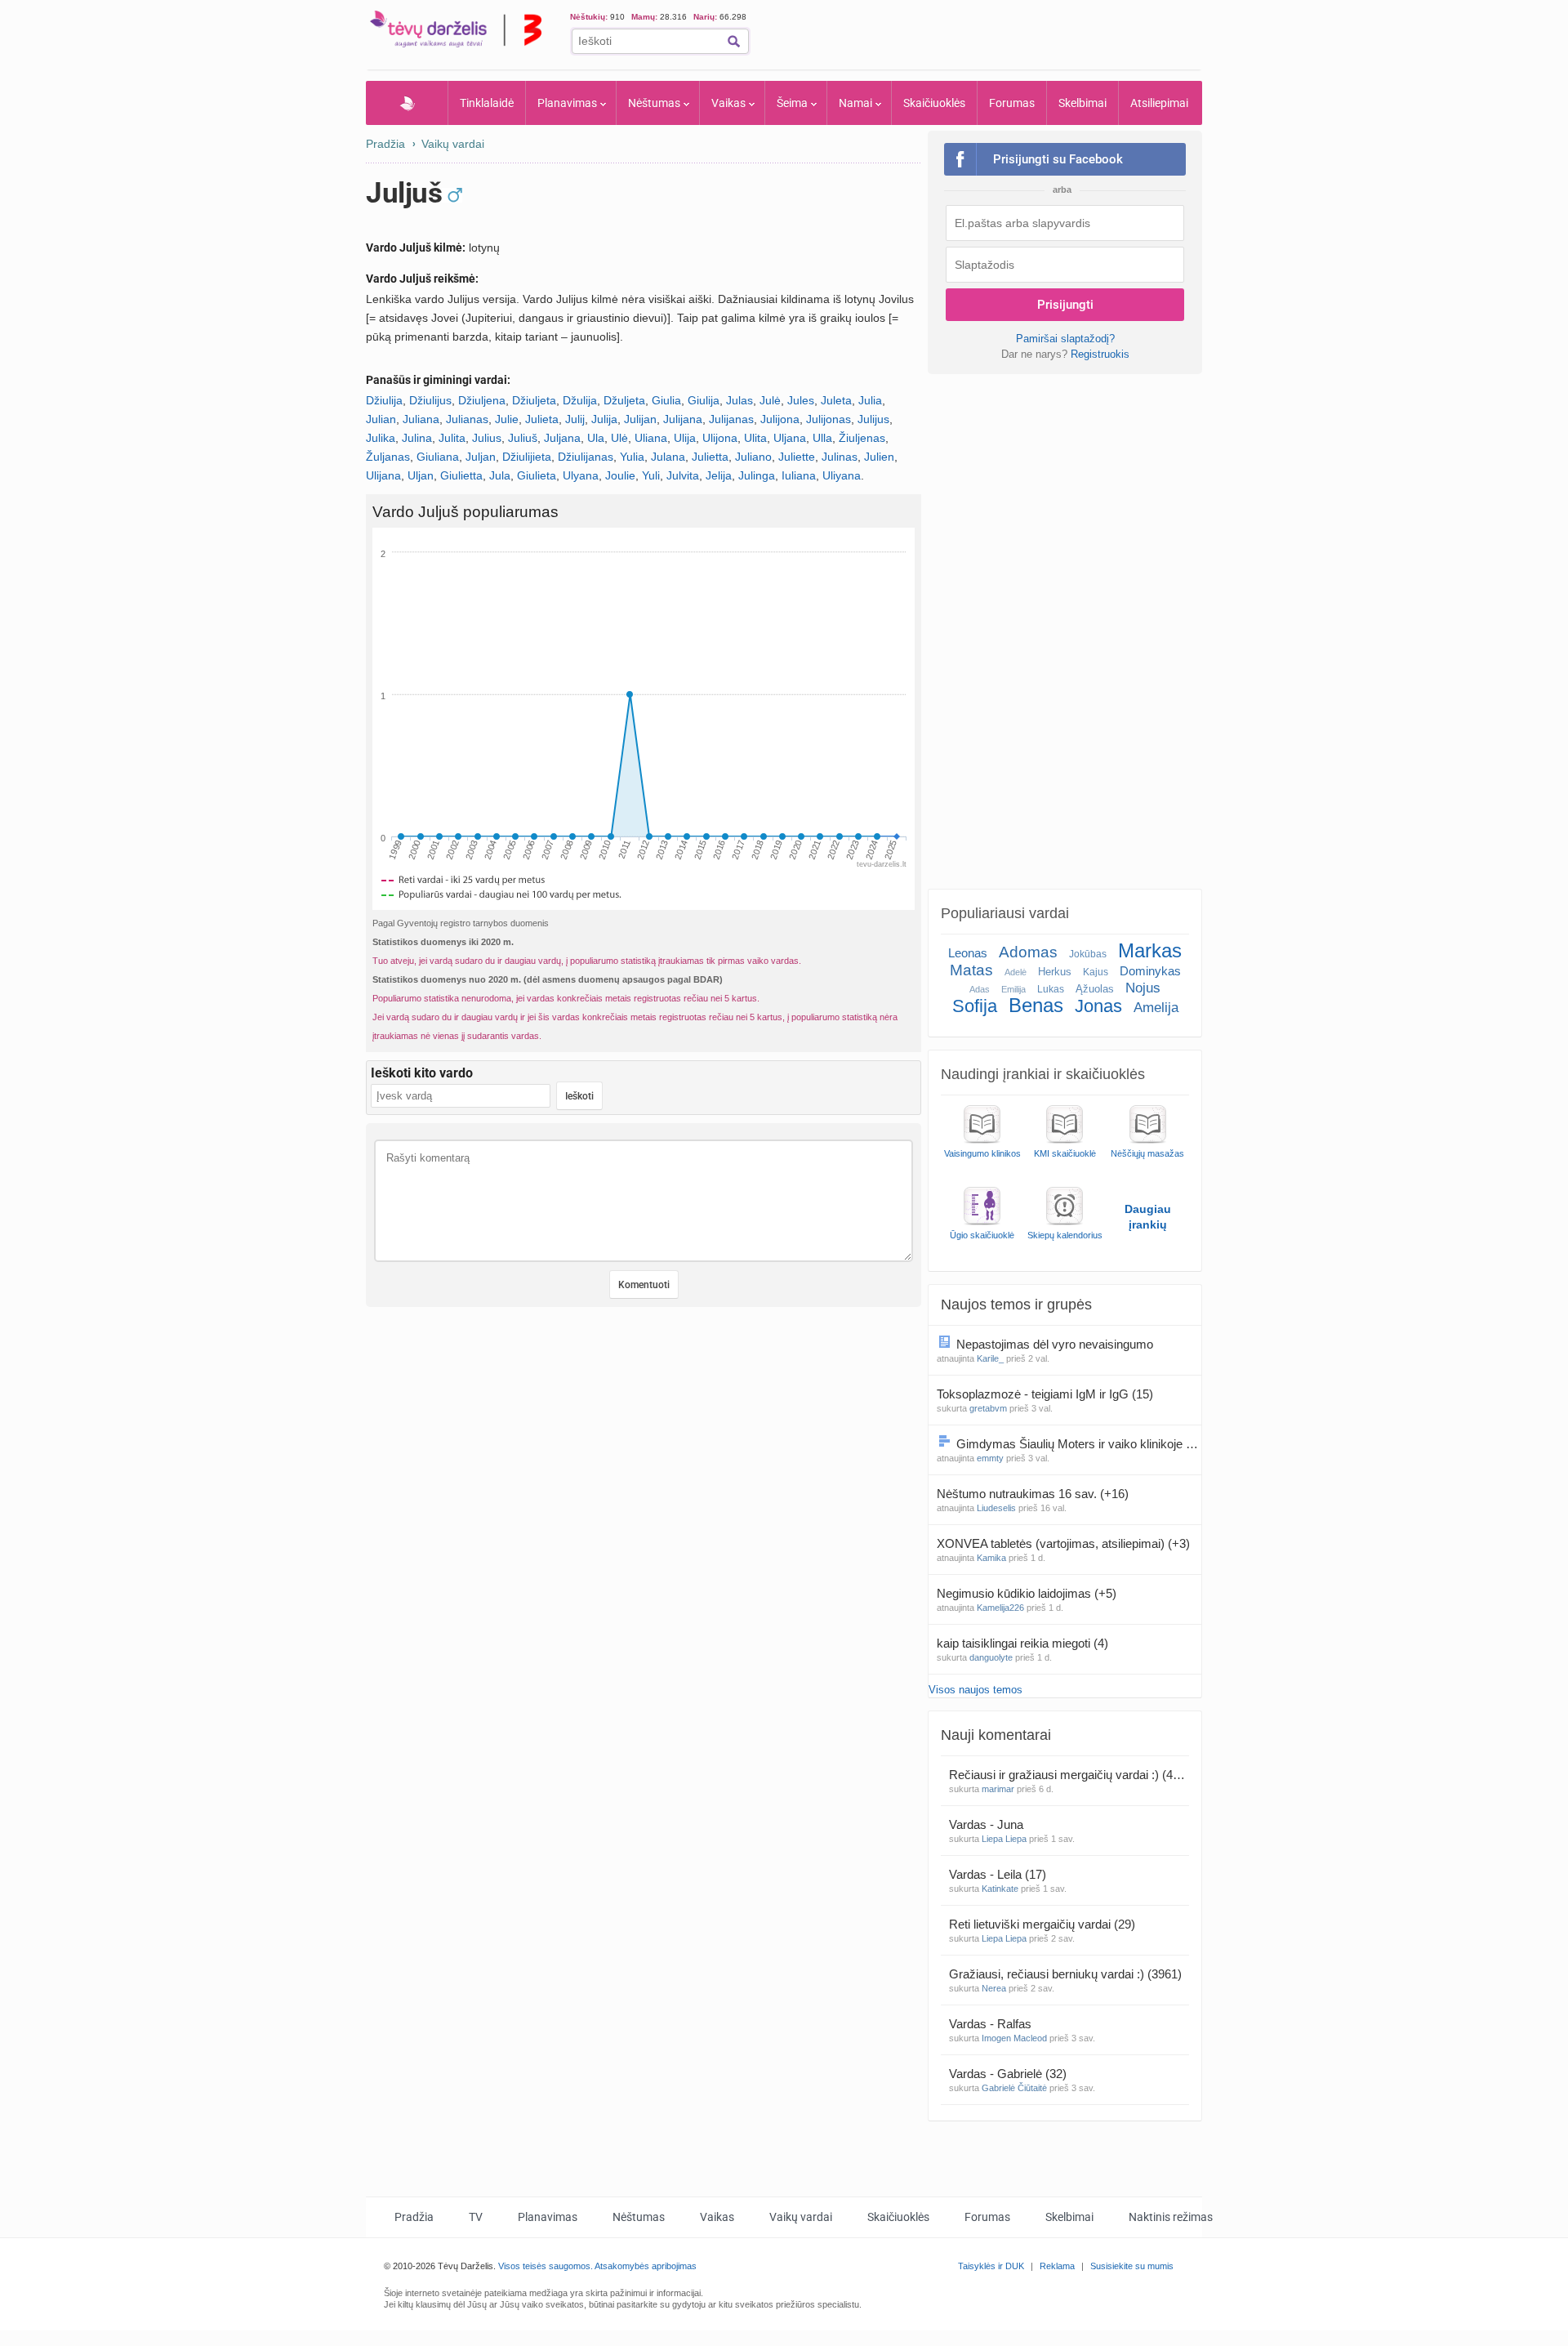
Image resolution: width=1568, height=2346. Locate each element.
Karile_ (990, 1358)
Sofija (975, 1006)
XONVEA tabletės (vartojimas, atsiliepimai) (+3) (1063, 1543)
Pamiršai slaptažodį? (1065, 339)
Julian (381, 419)
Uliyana (842, 475)
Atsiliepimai (1159, 103)
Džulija (580, 400)
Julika (381, 438)
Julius (487, 438)
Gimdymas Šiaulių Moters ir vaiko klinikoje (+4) (1079, 1444)
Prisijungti (1065, 305)
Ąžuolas (1095, 989)
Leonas (968, 953)
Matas (971, 970)
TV (476, 2217)
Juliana (421, 419)
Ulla (822, 438)
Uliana (651, 438)
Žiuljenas (862, 438)
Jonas (1098, 1006)
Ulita (755, 438)
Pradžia (407, 103)
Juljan (481, 457)
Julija (604, 419)
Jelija (719, 475)
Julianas (467, 419)
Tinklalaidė (487, 103)
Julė (770, 400)
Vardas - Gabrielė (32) (1008, 2074)
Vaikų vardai (453, 144)
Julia (870, 400)
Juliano (753, 457)
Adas (980, 989)
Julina (417, 438)
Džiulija (384, 400)
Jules (801, 400)
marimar (998, 1789)
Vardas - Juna (988, 1824)
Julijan (640, 419)
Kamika (991, 1558)
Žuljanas (388, 457)
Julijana (683, 419)
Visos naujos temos (976, 1690)
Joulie (620, 475)
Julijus (873, 419)
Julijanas (731, 419)
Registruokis (1100, 354)
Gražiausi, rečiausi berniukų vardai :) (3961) (1065, 1974)
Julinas (840, 457)
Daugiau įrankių (1148, 1217)
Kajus (1096, 972)
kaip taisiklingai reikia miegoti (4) (1022, 1643)
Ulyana (581, 475)
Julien (879, 457)
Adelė (1016, 972)
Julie (507, 419)
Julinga (757, 475)
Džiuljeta (534, 400)
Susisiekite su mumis (1132, 2266)
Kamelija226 (1000, 1608)
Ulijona (720, 438)
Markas (1150, 950)
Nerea (994, 1988)
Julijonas (829, 419)
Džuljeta (624, 400)
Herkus (1055, 972)
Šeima (792, 103)
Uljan (421, 475)
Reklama (1057, 2266)
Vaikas (728, 103)
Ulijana (383, 475)
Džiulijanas (586, 457)
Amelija (1156, 1008)
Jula (500, 475)
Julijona (780, 419)
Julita (452, 438)
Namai (855, 103)
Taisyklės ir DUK (991, 2266)
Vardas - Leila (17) (998, 1874)
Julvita (683, 475)
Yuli (651, 475)
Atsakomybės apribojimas (646, 2266)
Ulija (685, 438)
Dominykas (1150, 971)
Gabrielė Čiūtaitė (1014, 2088)
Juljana (562, 438)
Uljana (790, 438)
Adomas (1028, 952)
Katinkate (1000, 1889)
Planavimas (567, 103)
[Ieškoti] (734, 41)
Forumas (1012, 103)
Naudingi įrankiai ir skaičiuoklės (1043, 1074)
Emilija (1013, 989)
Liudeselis (996, 1508)
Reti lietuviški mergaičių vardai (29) (1042, 1924)
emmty (990, 1458)
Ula (596, 438)
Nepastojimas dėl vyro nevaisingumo (1056, 1344)
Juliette (797, 457)
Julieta (542, 419)
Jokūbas (1088, 954)
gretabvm (988, 1408)
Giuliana (438, 457)
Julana (668, 457)
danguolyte (991, 1657)
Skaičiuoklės (934, 103)
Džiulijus (430, 400)
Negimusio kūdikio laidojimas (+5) (1027, 1593)
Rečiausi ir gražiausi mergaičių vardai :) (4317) (1069, 1775)
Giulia (666, 400)
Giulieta (537, 475)
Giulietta (461, 475)
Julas (739, 400)
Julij (575, 419)
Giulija (704, 400)
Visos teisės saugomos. (546, 2266)
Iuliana (799, 475)
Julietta (710, 457)
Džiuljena (482, 400)
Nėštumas (654, 103)
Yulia (632, 457)
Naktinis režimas (1171, 2217)
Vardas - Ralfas (992, 2024)
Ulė (619, 438)
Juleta (836, 400)
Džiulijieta (527, 457)
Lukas (1051, 989)
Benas (1036, 1005)
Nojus (1143, 988)
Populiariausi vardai (1005, 913)
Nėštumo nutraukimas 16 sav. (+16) (1033, 1494)
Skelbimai (1082, 103)
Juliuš (523, 438)
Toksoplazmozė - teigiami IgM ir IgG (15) (1045, 1394)
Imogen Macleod (1014, 2038)
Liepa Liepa (1004, 1839)
